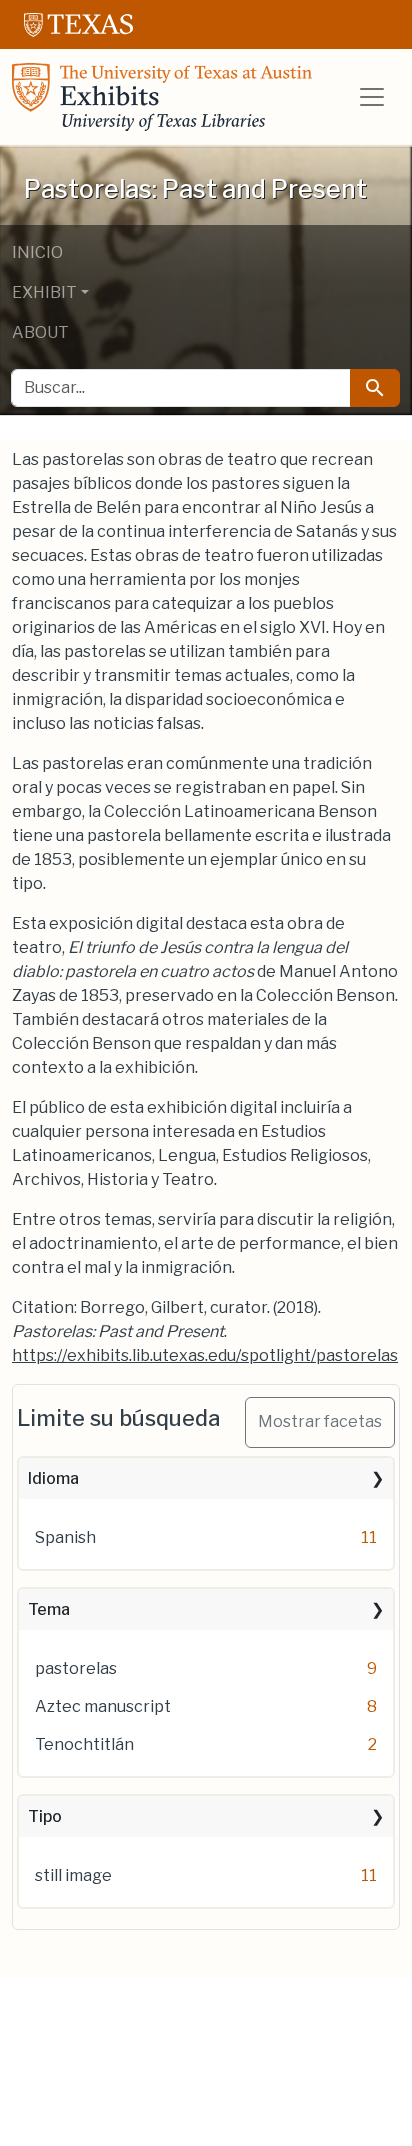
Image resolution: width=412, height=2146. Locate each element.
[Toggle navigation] (372, 97)
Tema (49, 1609)
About (40, 332)
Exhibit (44, 292)
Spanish (65, 1537)
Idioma (53, 1478)
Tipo (45, 1816)
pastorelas (76, 1668)
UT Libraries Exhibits (162, 97)
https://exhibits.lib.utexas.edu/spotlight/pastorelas (205, 1355)
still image (73, 1875)
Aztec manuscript (103, 1706)
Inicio (37, 252)
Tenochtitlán (84, 1744)
